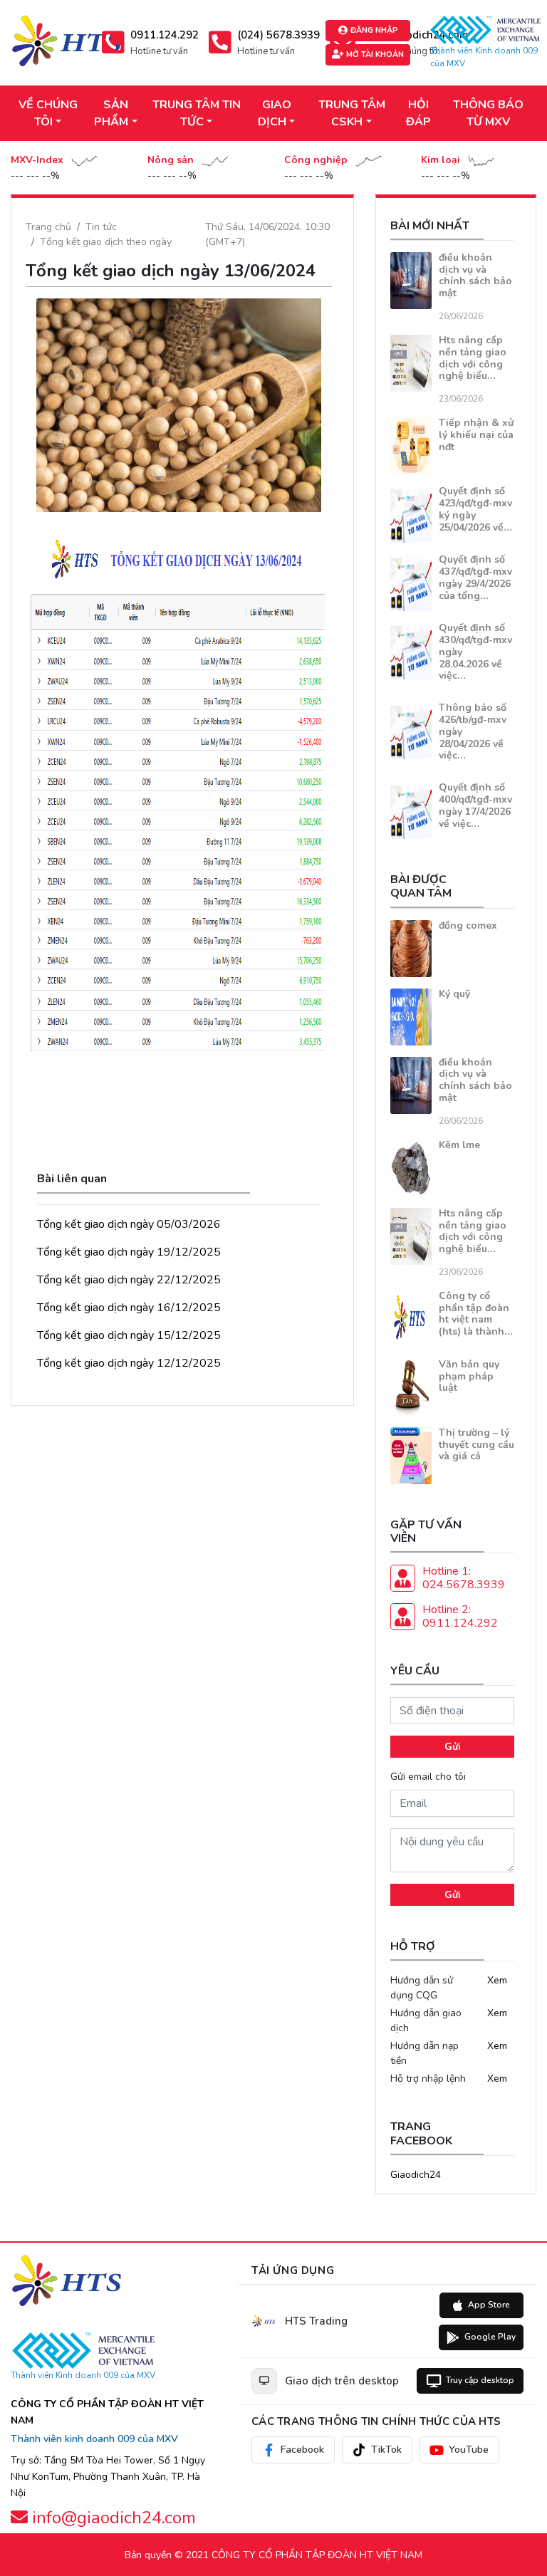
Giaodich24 (416, 2175)
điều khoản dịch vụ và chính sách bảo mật (475, 275)
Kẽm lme (459, 1145)
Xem (497, 1980)
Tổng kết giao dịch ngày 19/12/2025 (129, 1252)
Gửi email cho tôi (428, 1777)
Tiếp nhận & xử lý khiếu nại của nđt (476, 435)
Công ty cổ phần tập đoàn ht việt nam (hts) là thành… (476, 1314)
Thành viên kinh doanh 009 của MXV (94, 2439)
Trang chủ (48, 227)
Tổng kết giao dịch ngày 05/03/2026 (129, 1224)
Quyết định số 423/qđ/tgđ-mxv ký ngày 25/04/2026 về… (475, 509)
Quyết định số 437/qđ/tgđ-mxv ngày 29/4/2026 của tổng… (475, 577)
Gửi (453, 1747)
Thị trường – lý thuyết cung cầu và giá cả (476, 1445)
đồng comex (468, 925)
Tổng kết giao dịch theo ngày (106, 242)
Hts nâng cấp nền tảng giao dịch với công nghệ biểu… (473, 358)
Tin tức (101, 227)
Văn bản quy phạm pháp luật (469, 1376)
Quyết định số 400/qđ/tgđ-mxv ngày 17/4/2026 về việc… (475, 805)
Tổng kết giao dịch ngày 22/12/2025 (129, 1280)
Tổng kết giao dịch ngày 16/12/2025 (129, 1308)
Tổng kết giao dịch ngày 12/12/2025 (129, 1363)
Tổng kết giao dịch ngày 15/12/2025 (129, 1335)
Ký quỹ (454, 994)
